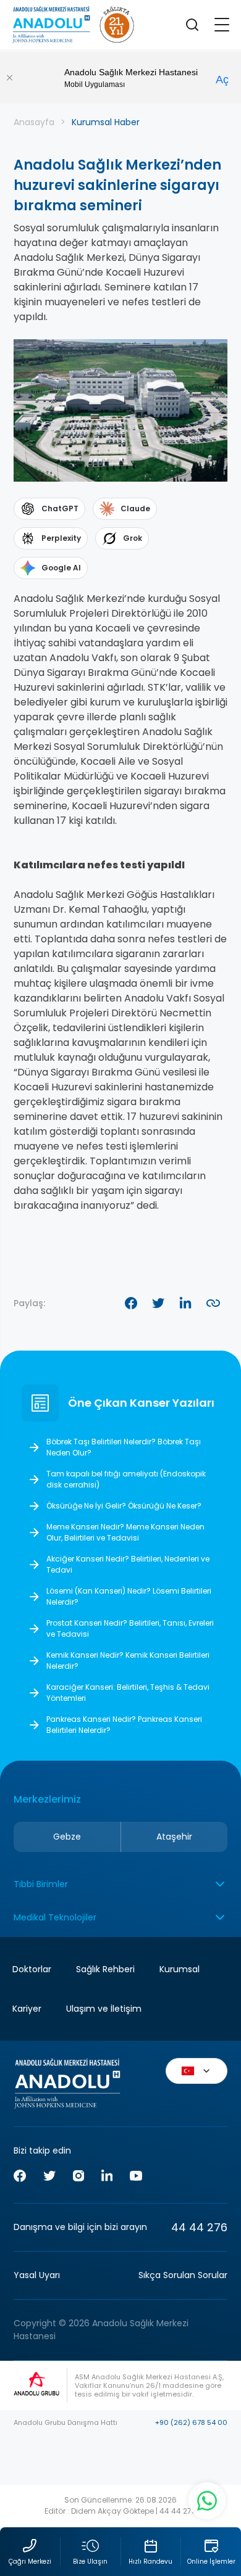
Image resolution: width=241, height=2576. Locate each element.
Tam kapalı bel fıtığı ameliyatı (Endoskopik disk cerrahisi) (126, 1479)
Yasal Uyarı (37, 2275)
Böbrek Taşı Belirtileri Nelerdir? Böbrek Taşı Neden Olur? (124, 1447)
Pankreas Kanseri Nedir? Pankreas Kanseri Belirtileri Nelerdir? (124, 1725)
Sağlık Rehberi (105, 1969)
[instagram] (78, 2178)
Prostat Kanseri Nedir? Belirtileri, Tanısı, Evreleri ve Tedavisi (130, 1628)
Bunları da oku (218, 2471)
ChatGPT (60, 508)
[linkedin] (107, 2177)
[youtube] (136, 2178)
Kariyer (27, 2009)
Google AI (61, 568)
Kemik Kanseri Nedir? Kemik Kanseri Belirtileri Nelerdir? (128, 1660)
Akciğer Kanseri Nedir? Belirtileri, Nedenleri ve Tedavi (128, 1564)
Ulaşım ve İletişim (104, 2009)
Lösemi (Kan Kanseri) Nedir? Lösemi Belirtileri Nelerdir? (129, 1596)
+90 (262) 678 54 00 (191, 2422)
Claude (135, 508)
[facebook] (20, 2178)
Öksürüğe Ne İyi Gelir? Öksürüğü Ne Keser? (124, 1506)
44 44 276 (199, 2227)
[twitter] (49, 2178)
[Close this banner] (9, 78)
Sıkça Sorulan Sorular (183, 2275)
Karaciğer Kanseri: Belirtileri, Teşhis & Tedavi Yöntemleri (128, 1693)
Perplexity (61, 538)
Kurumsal (180, 1969)
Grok (133, 538)
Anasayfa (34, 122)
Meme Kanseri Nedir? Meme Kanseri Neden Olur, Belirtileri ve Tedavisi (125, 1532)
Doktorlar (218, 2431)
